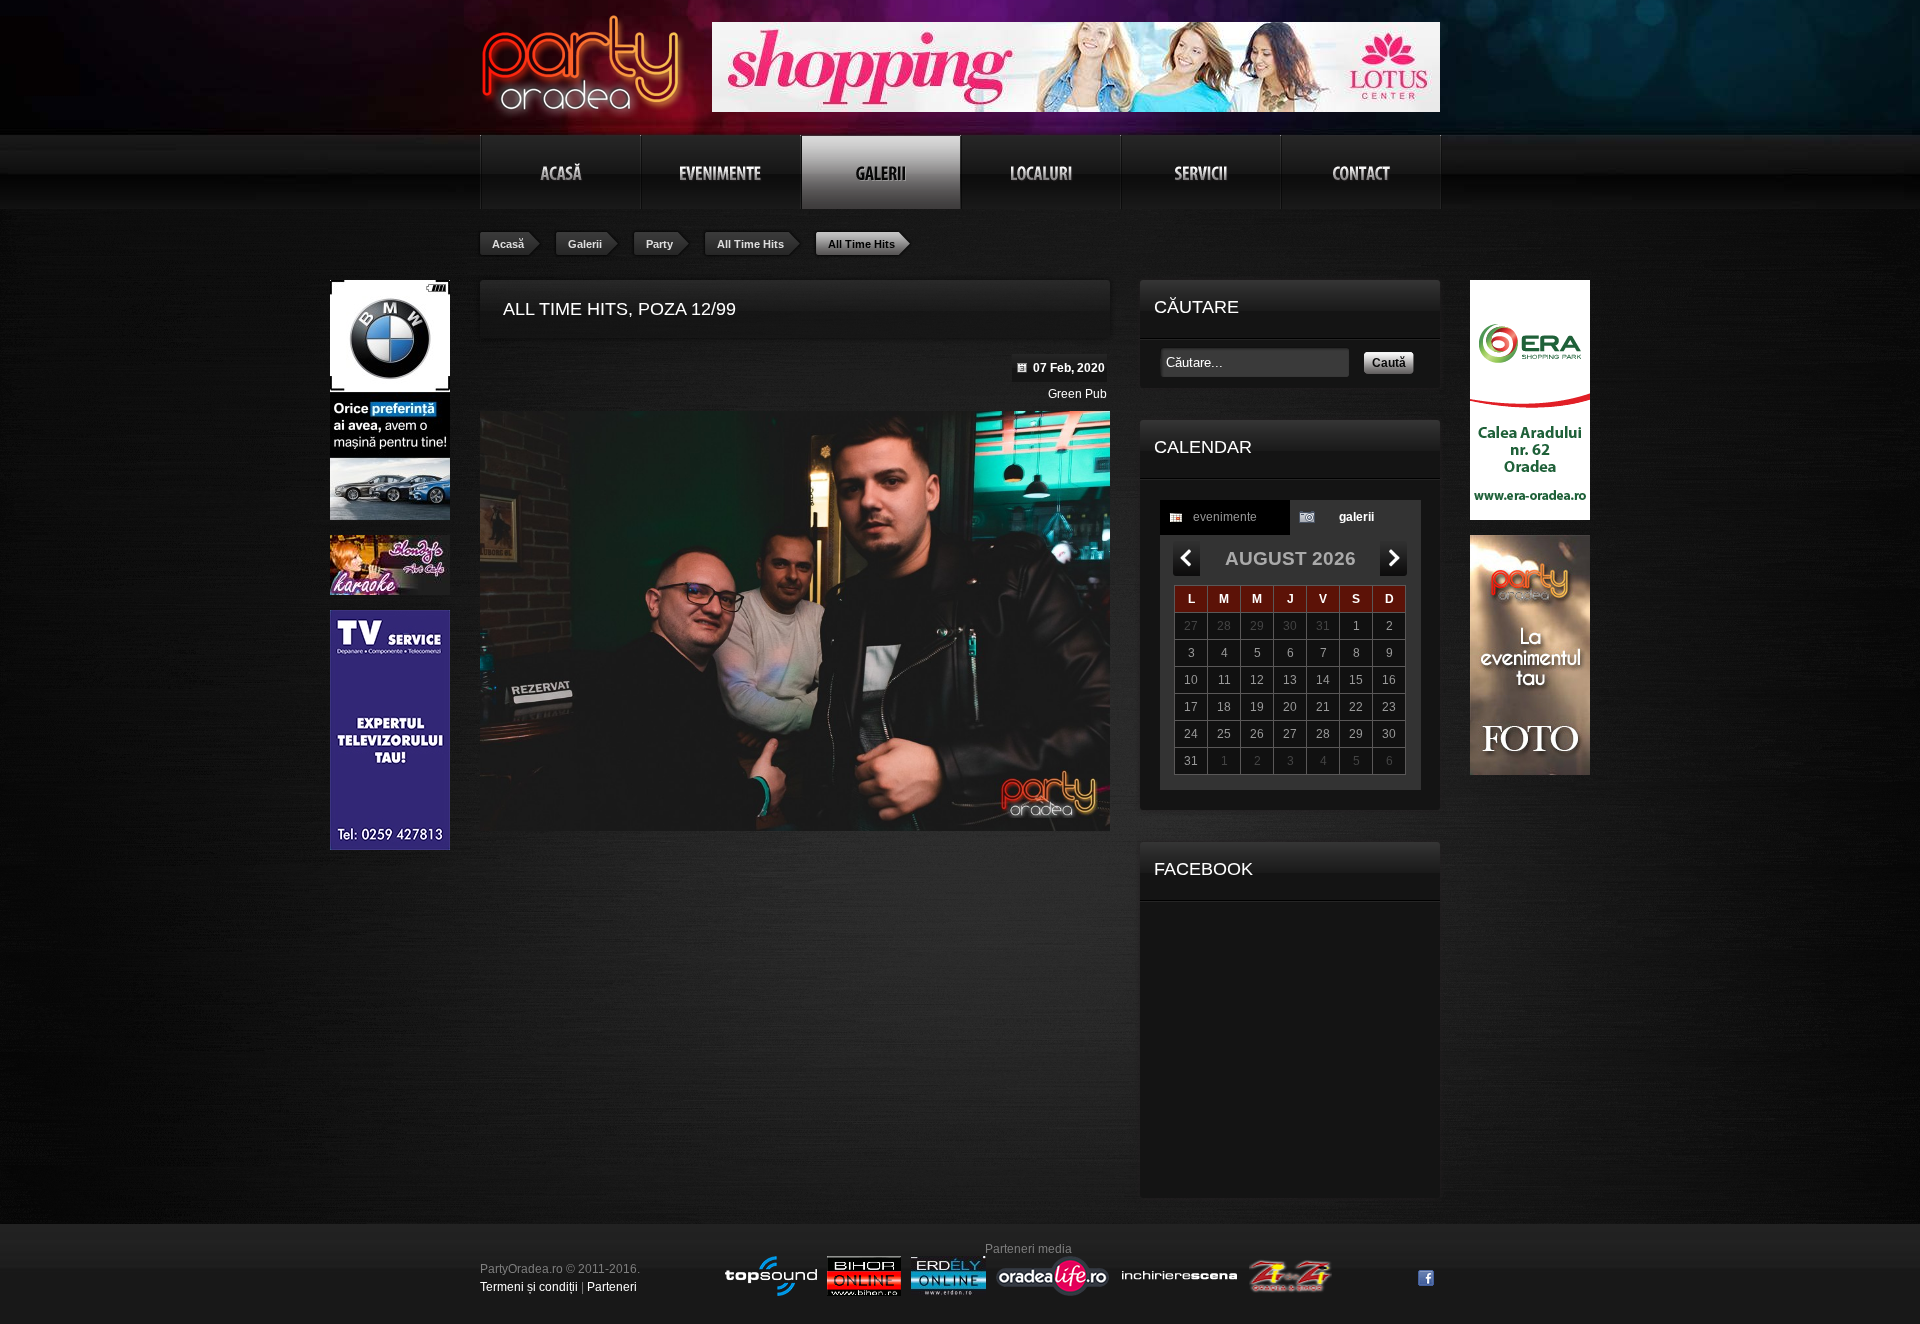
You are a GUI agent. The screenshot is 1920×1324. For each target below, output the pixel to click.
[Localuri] (1041, 172)
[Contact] (1361, 172)
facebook (1426, 1278)
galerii (1356, 517)
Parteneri (612, 1287)
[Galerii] (881, 172)
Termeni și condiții (529, 1287)
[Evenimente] (721, 172)
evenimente (1225, 517)
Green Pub (1077, 394)
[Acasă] (561, 172)
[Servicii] (1201, 172)
